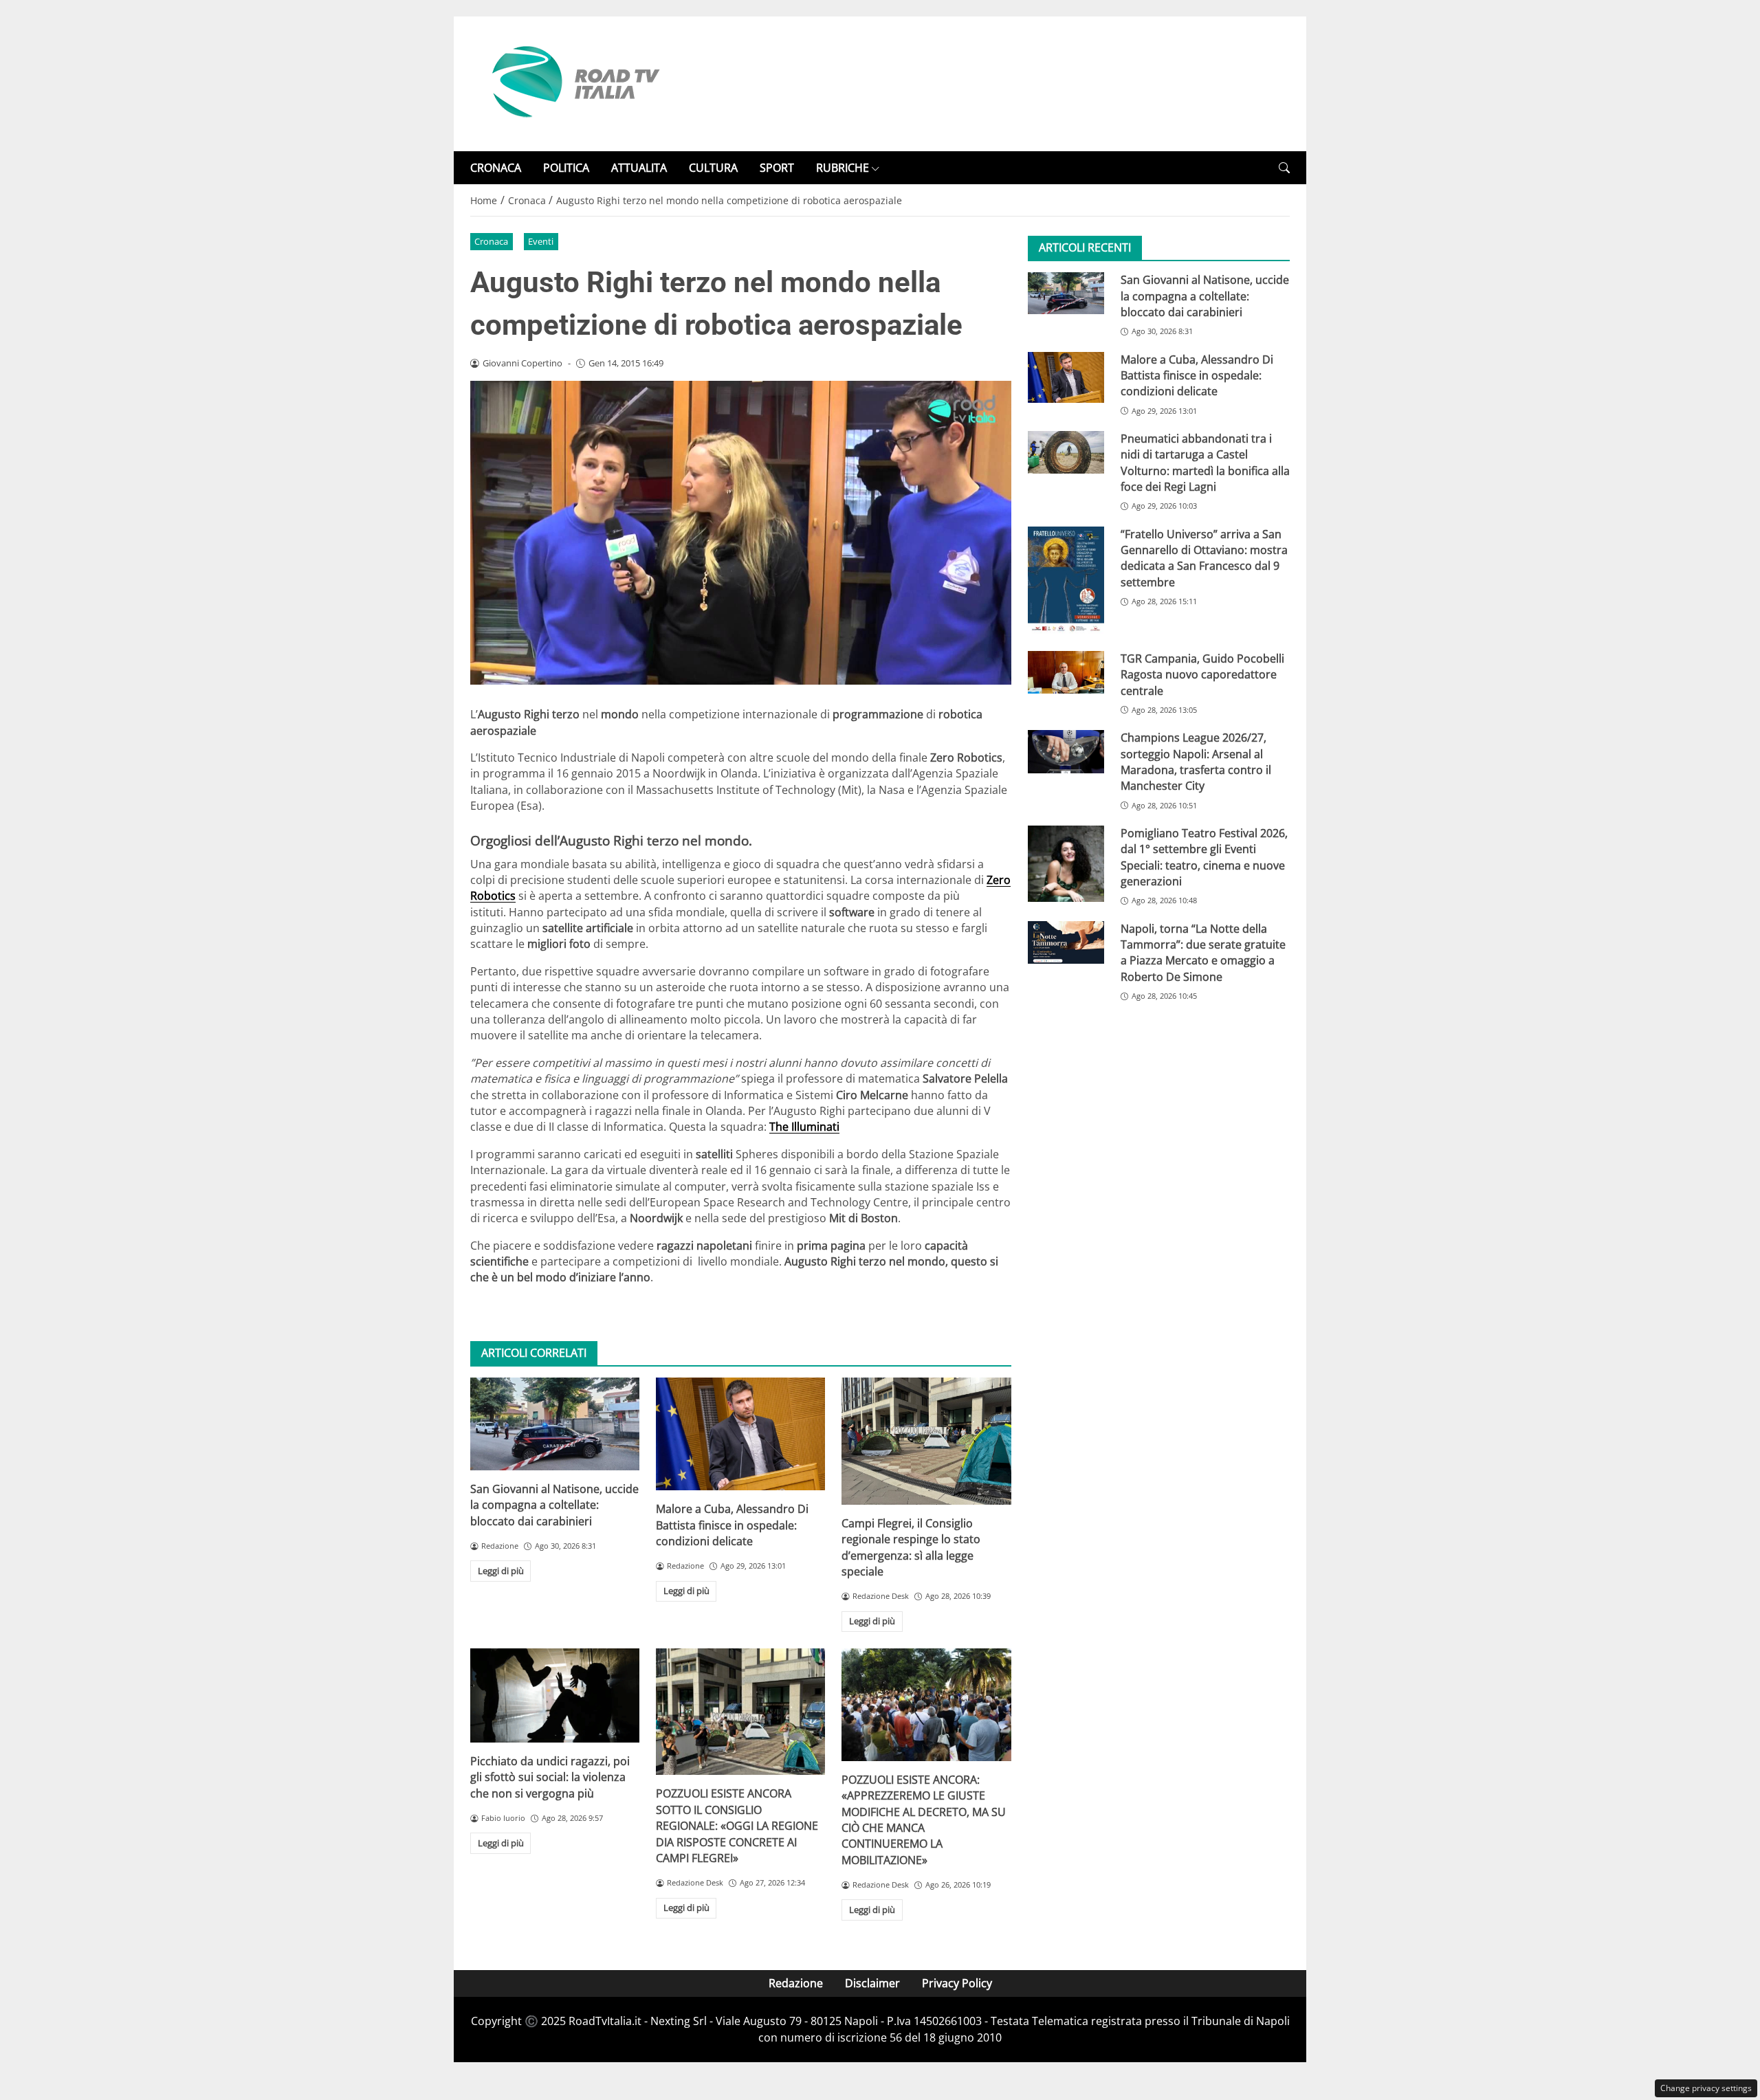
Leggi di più (501, 1571)
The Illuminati (804, 1127)
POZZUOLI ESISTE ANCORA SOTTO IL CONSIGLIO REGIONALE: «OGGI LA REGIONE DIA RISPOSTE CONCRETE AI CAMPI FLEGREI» (737, 1826)
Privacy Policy (957, 1983)
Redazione (796, 1983)
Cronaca (491, 241)
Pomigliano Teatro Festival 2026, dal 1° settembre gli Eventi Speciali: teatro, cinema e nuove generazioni (1204, 857)
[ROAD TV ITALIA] (573, 82)
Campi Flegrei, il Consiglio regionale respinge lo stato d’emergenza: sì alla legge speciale (911, 1547)
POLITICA (566, 168)
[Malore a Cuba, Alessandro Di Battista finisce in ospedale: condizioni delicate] (740, 1434)
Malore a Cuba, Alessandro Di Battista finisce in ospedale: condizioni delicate (732, 1525)
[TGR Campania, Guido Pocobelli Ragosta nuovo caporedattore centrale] (1066, 672)
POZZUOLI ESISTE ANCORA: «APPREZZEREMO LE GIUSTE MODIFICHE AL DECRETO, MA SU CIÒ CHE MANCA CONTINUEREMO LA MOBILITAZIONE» (924, 1820)
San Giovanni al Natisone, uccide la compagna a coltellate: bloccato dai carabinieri (554, 1505)
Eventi (541, 241)
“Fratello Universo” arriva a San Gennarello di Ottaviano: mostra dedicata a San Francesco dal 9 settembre (1204, 558)
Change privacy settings (1706, 2088)
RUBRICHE (843, 168)
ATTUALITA (639, 168)
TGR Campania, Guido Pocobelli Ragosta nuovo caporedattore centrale (1202, 675)
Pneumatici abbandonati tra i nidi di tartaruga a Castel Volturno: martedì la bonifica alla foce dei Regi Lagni (1205, 463)
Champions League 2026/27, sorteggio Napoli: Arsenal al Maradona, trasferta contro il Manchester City (1196, 762)
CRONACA (496, 168)
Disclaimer (872, 1983)
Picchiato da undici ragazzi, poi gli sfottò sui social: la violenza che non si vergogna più (550, 1777)
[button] (1284, 168)
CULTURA (713, 168)
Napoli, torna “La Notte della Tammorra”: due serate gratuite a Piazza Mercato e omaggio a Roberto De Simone (1203, 953)
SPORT (777, 168)
